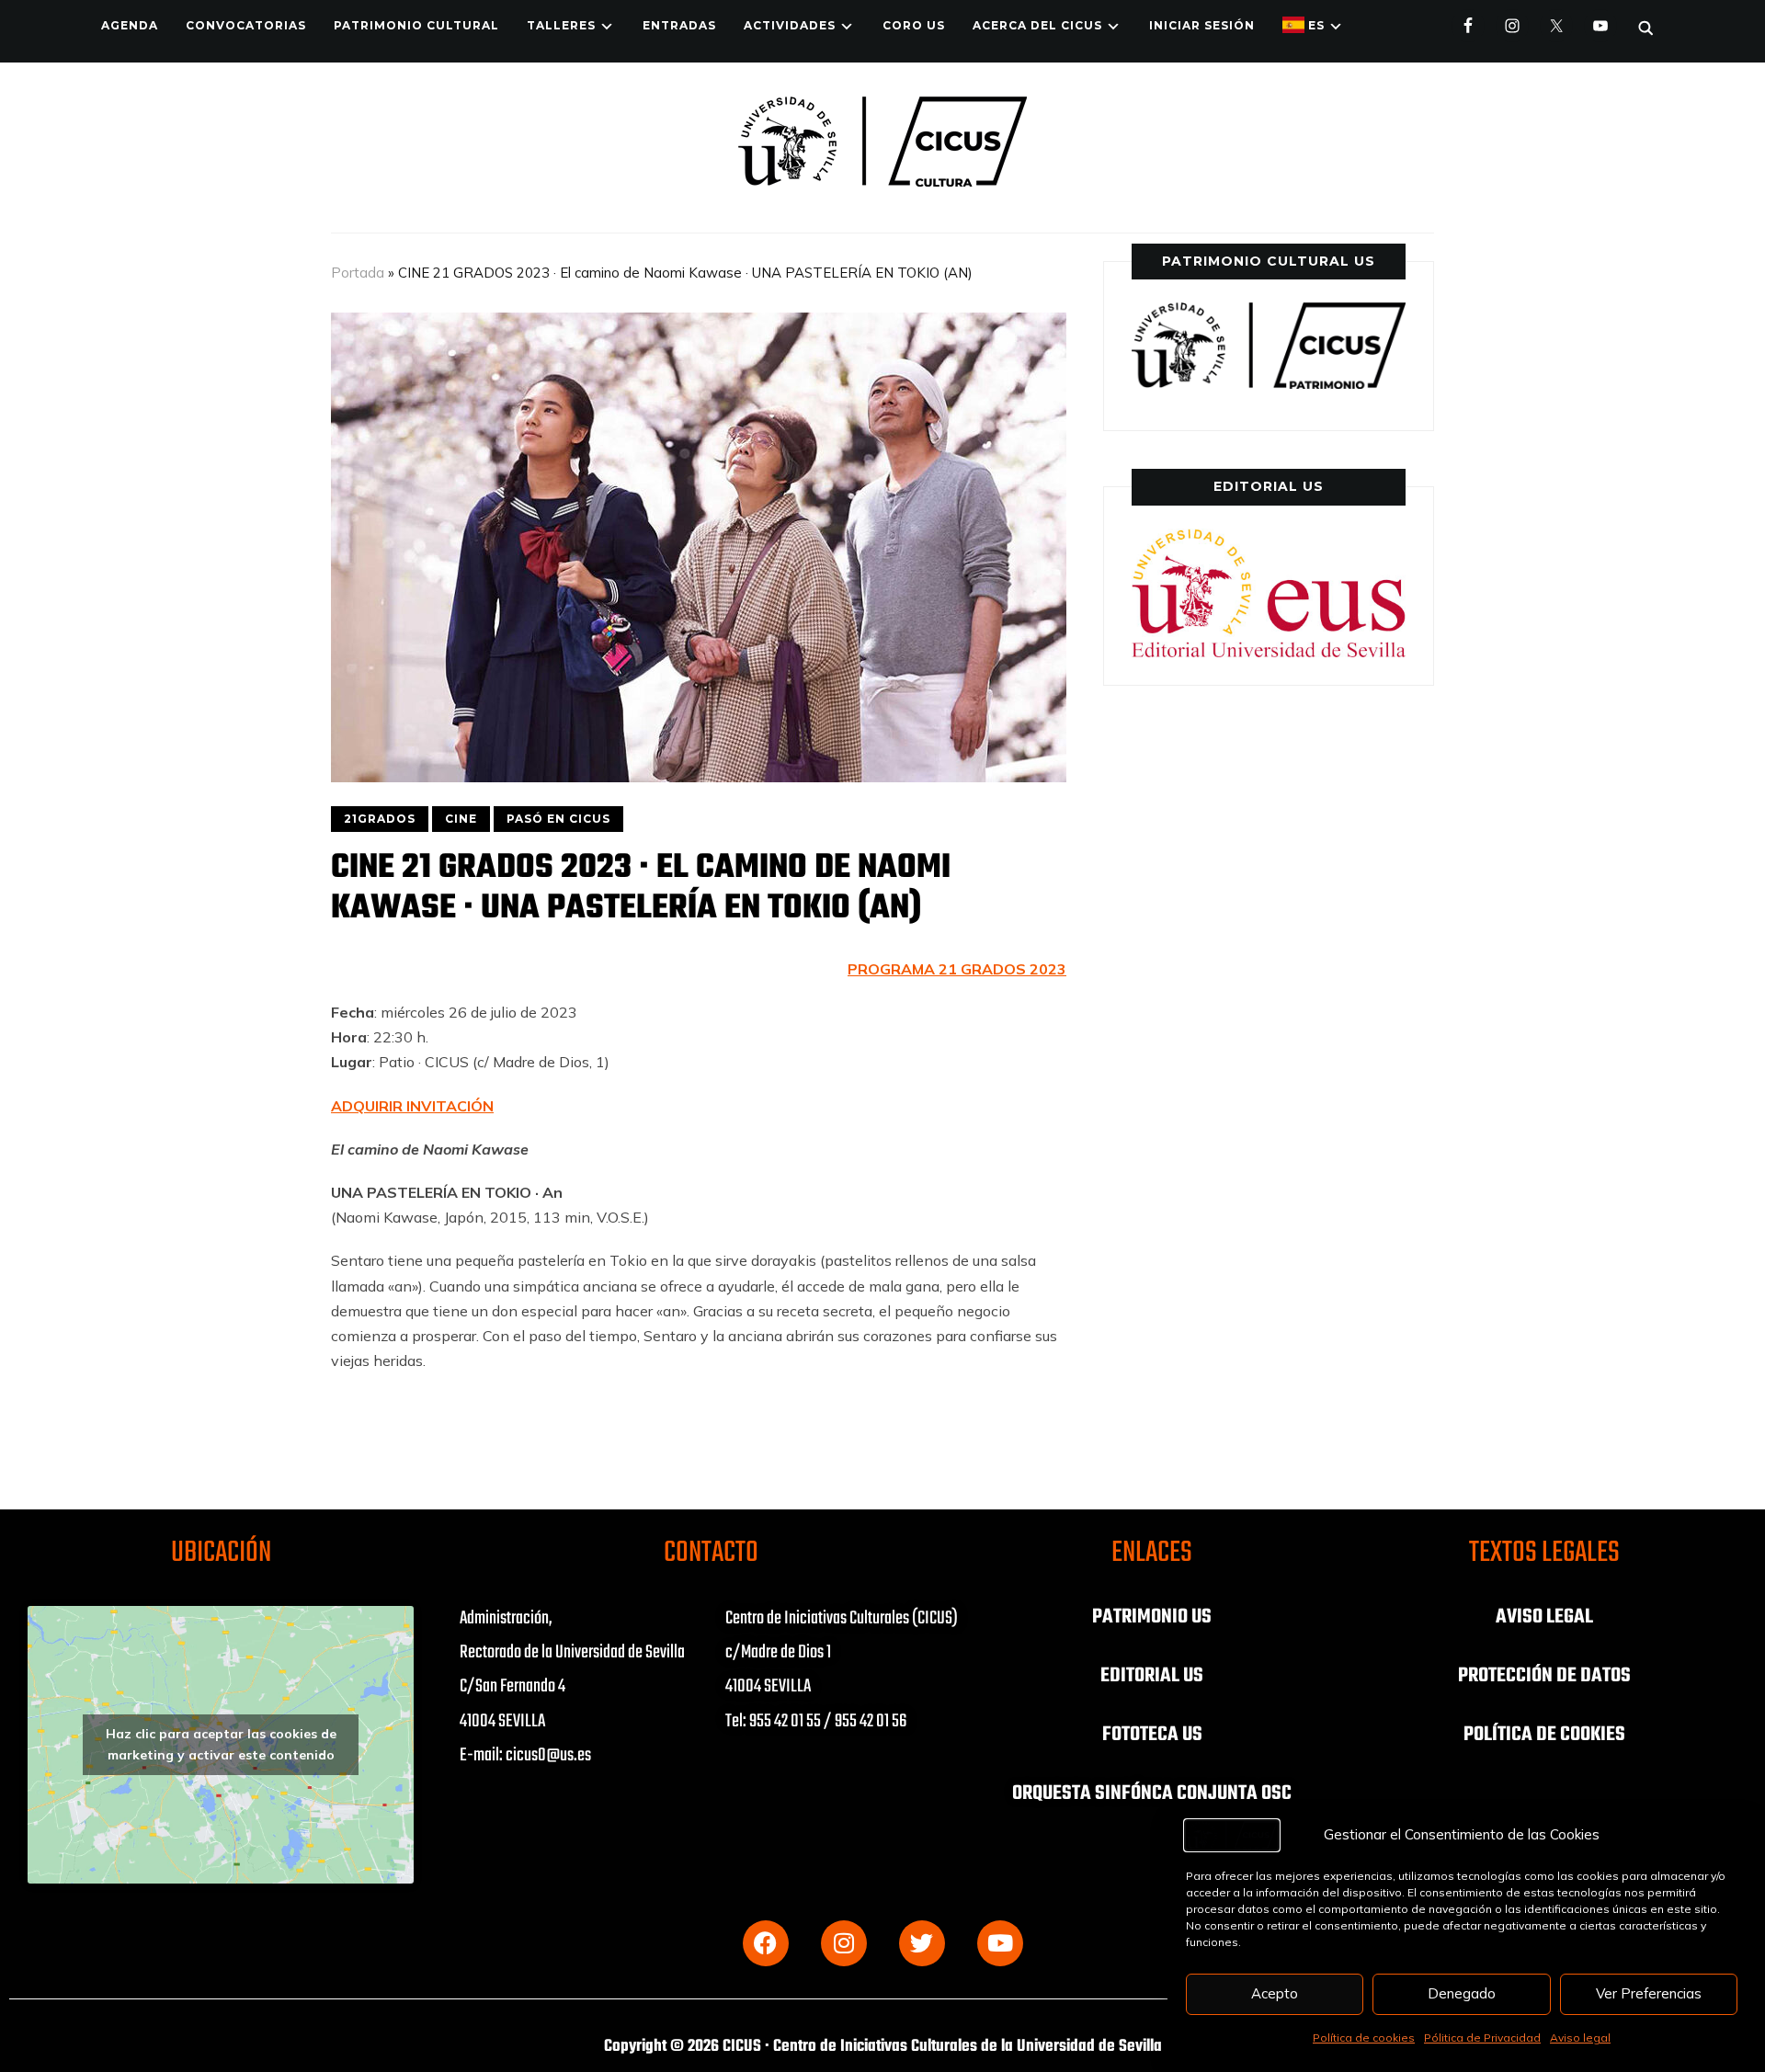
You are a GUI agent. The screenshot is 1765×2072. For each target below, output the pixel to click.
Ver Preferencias (1649, 1993)
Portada (358, 273)
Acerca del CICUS (1037, 25)
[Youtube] (1000, 1943)
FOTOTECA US (1152, 1735)
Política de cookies (1364, 2038)
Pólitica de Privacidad (1482, 2038)
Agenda (130, 25)
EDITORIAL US (1152, 1676)
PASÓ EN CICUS (558, 819)
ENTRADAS (679, 25)
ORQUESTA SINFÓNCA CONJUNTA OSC (1152, 1793)
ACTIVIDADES (790, 25)
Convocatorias (246, 25)
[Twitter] (922, 1943)
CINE (461, 819)
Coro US (914, 25)
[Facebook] (766, 1943)
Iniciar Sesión (1202, 25)
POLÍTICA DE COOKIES (1544, 1735)
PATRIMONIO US (1152, 1617)
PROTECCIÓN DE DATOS (1544, 1676)
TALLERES (561, 25)
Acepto (1275, 1993)
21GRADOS (380, 819)
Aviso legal (1580, 2038)
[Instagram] (844, 1943)
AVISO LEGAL (1544, 1617)
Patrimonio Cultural (416, 25)
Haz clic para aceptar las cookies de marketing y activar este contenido (221, 1744)
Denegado (1462, 1993)
